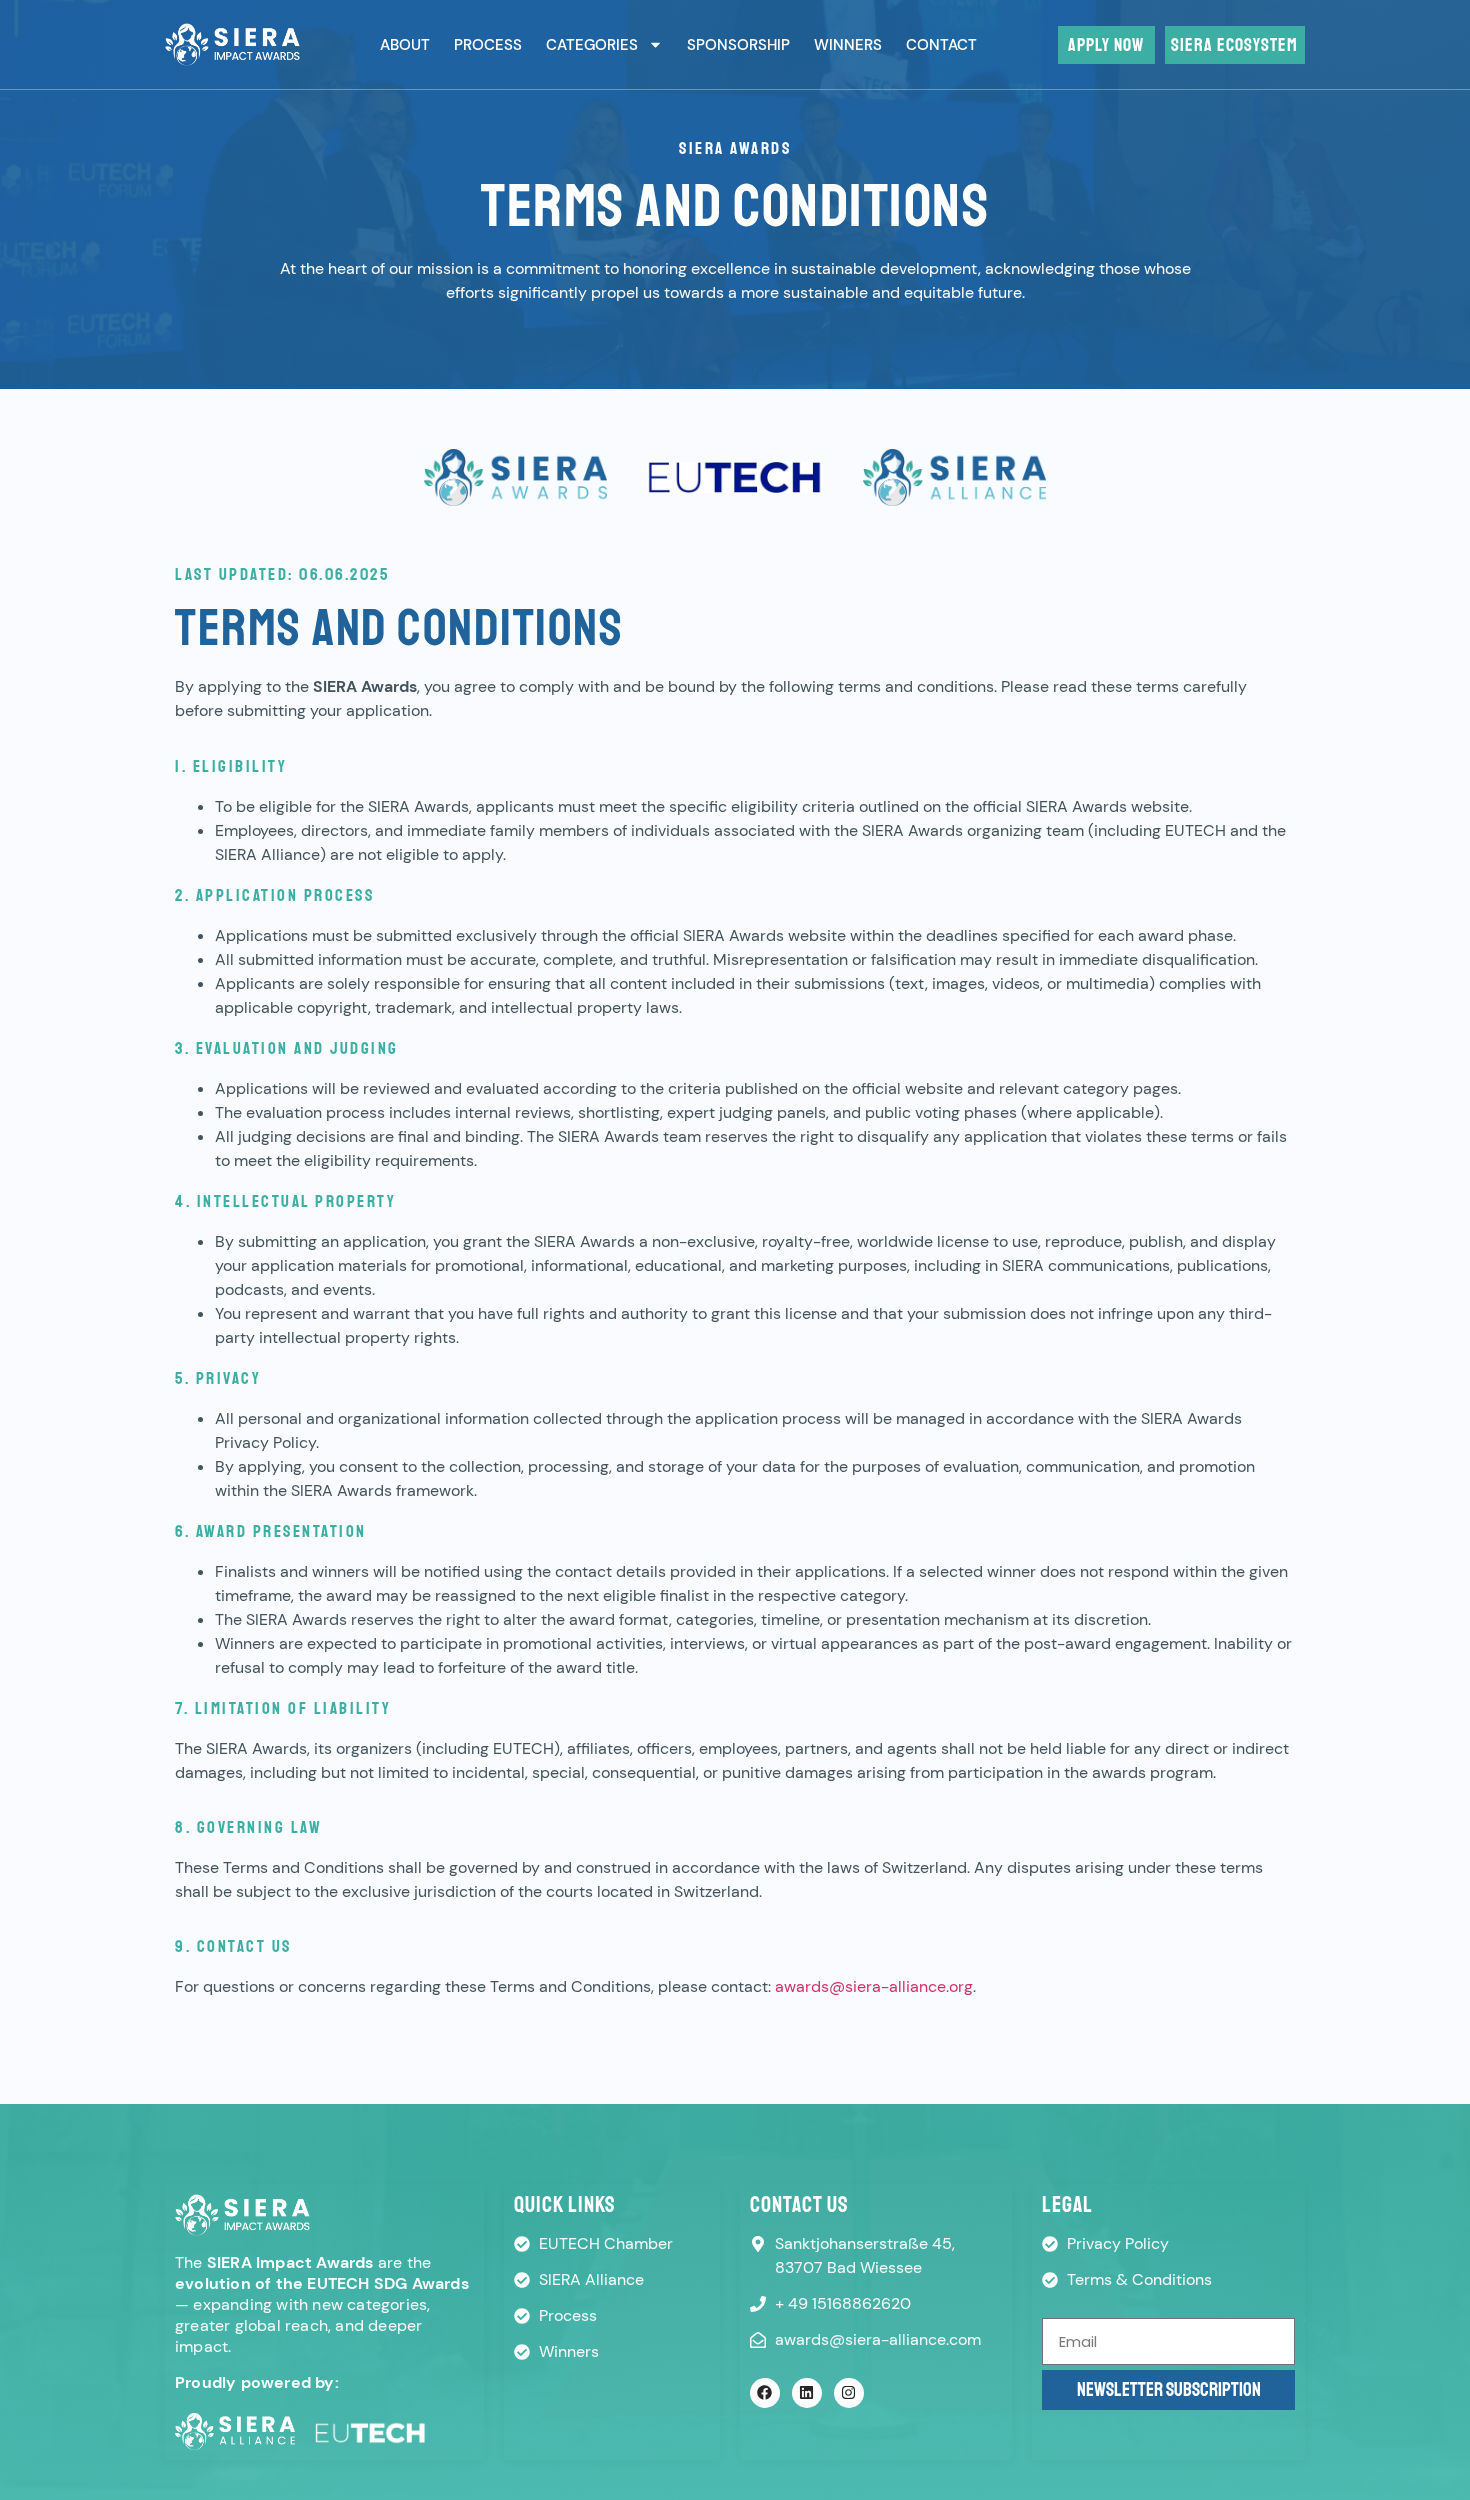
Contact (941, 45)
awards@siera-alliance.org (874, 1986)
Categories (592, 45)
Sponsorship (738, 45)
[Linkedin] (807, 2393)
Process (488, 45)
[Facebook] (765, 2393)
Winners (848, 45)
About (405, 45)
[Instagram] (849, 2393)
